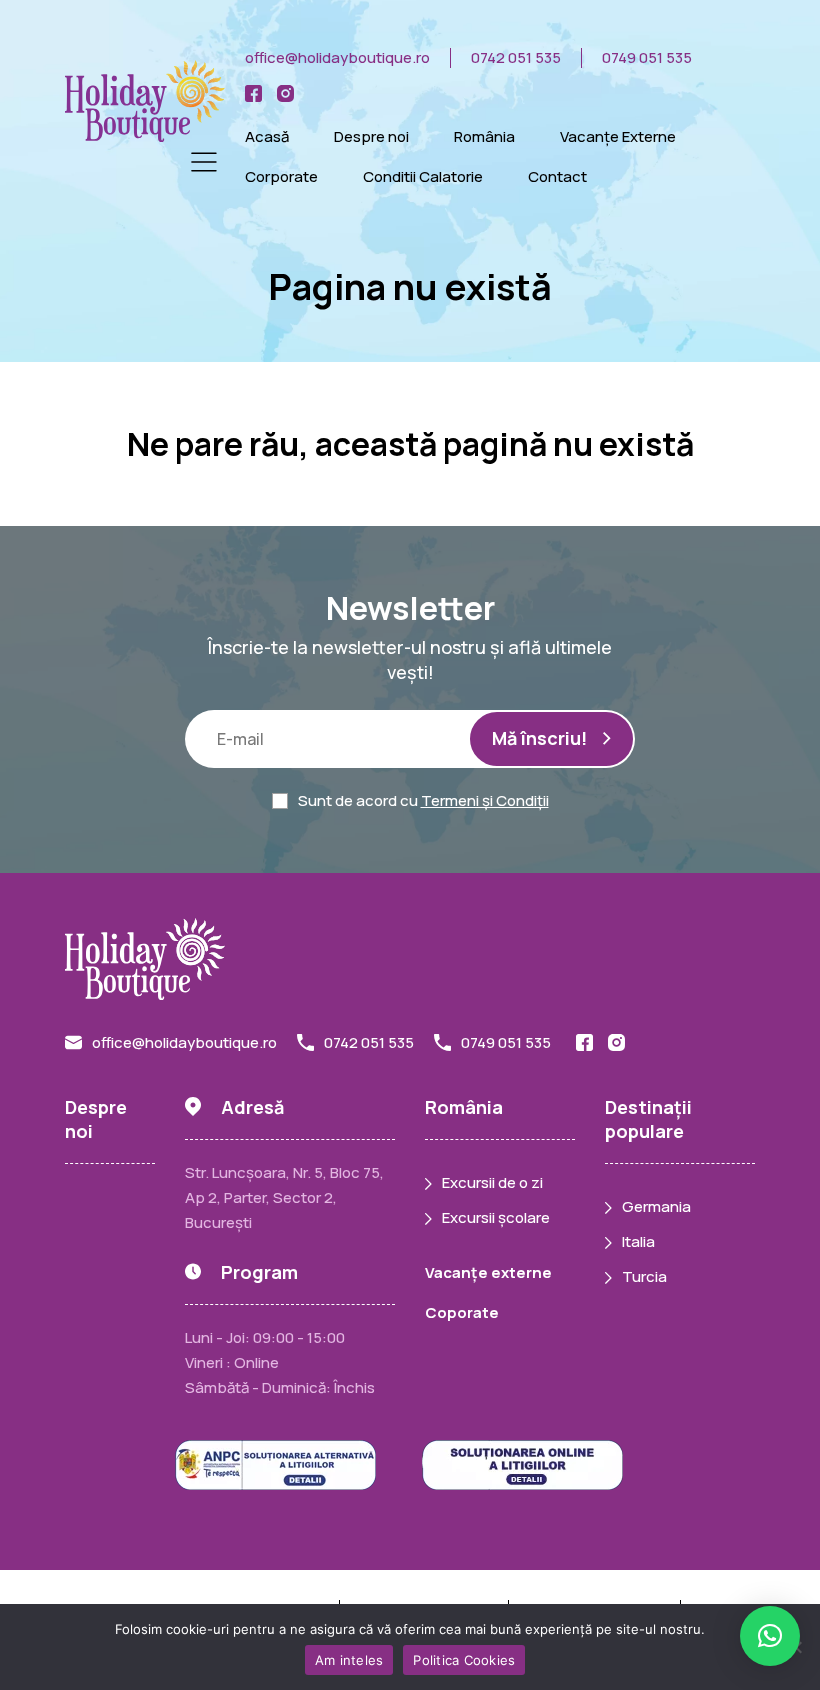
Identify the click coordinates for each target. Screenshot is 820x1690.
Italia (638, 1241)
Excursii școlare (496, 1217)
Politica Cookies (464, 1660)
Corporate (281, 176)
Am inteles (349, 1660)
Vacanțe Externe (618, 136)
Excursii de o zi (492, 1182)
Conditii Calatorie (423, 176)
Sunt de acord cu (423, 800)
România (484, 136)
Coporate (462, 1312)
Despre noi (371, 136)
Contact (557, 176)
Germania (656, 1206)
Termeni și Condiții (485, 800)
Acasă (267, 136)
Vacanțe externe (488, 1272)
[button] (770, 1636)
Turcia (644, 1276)
